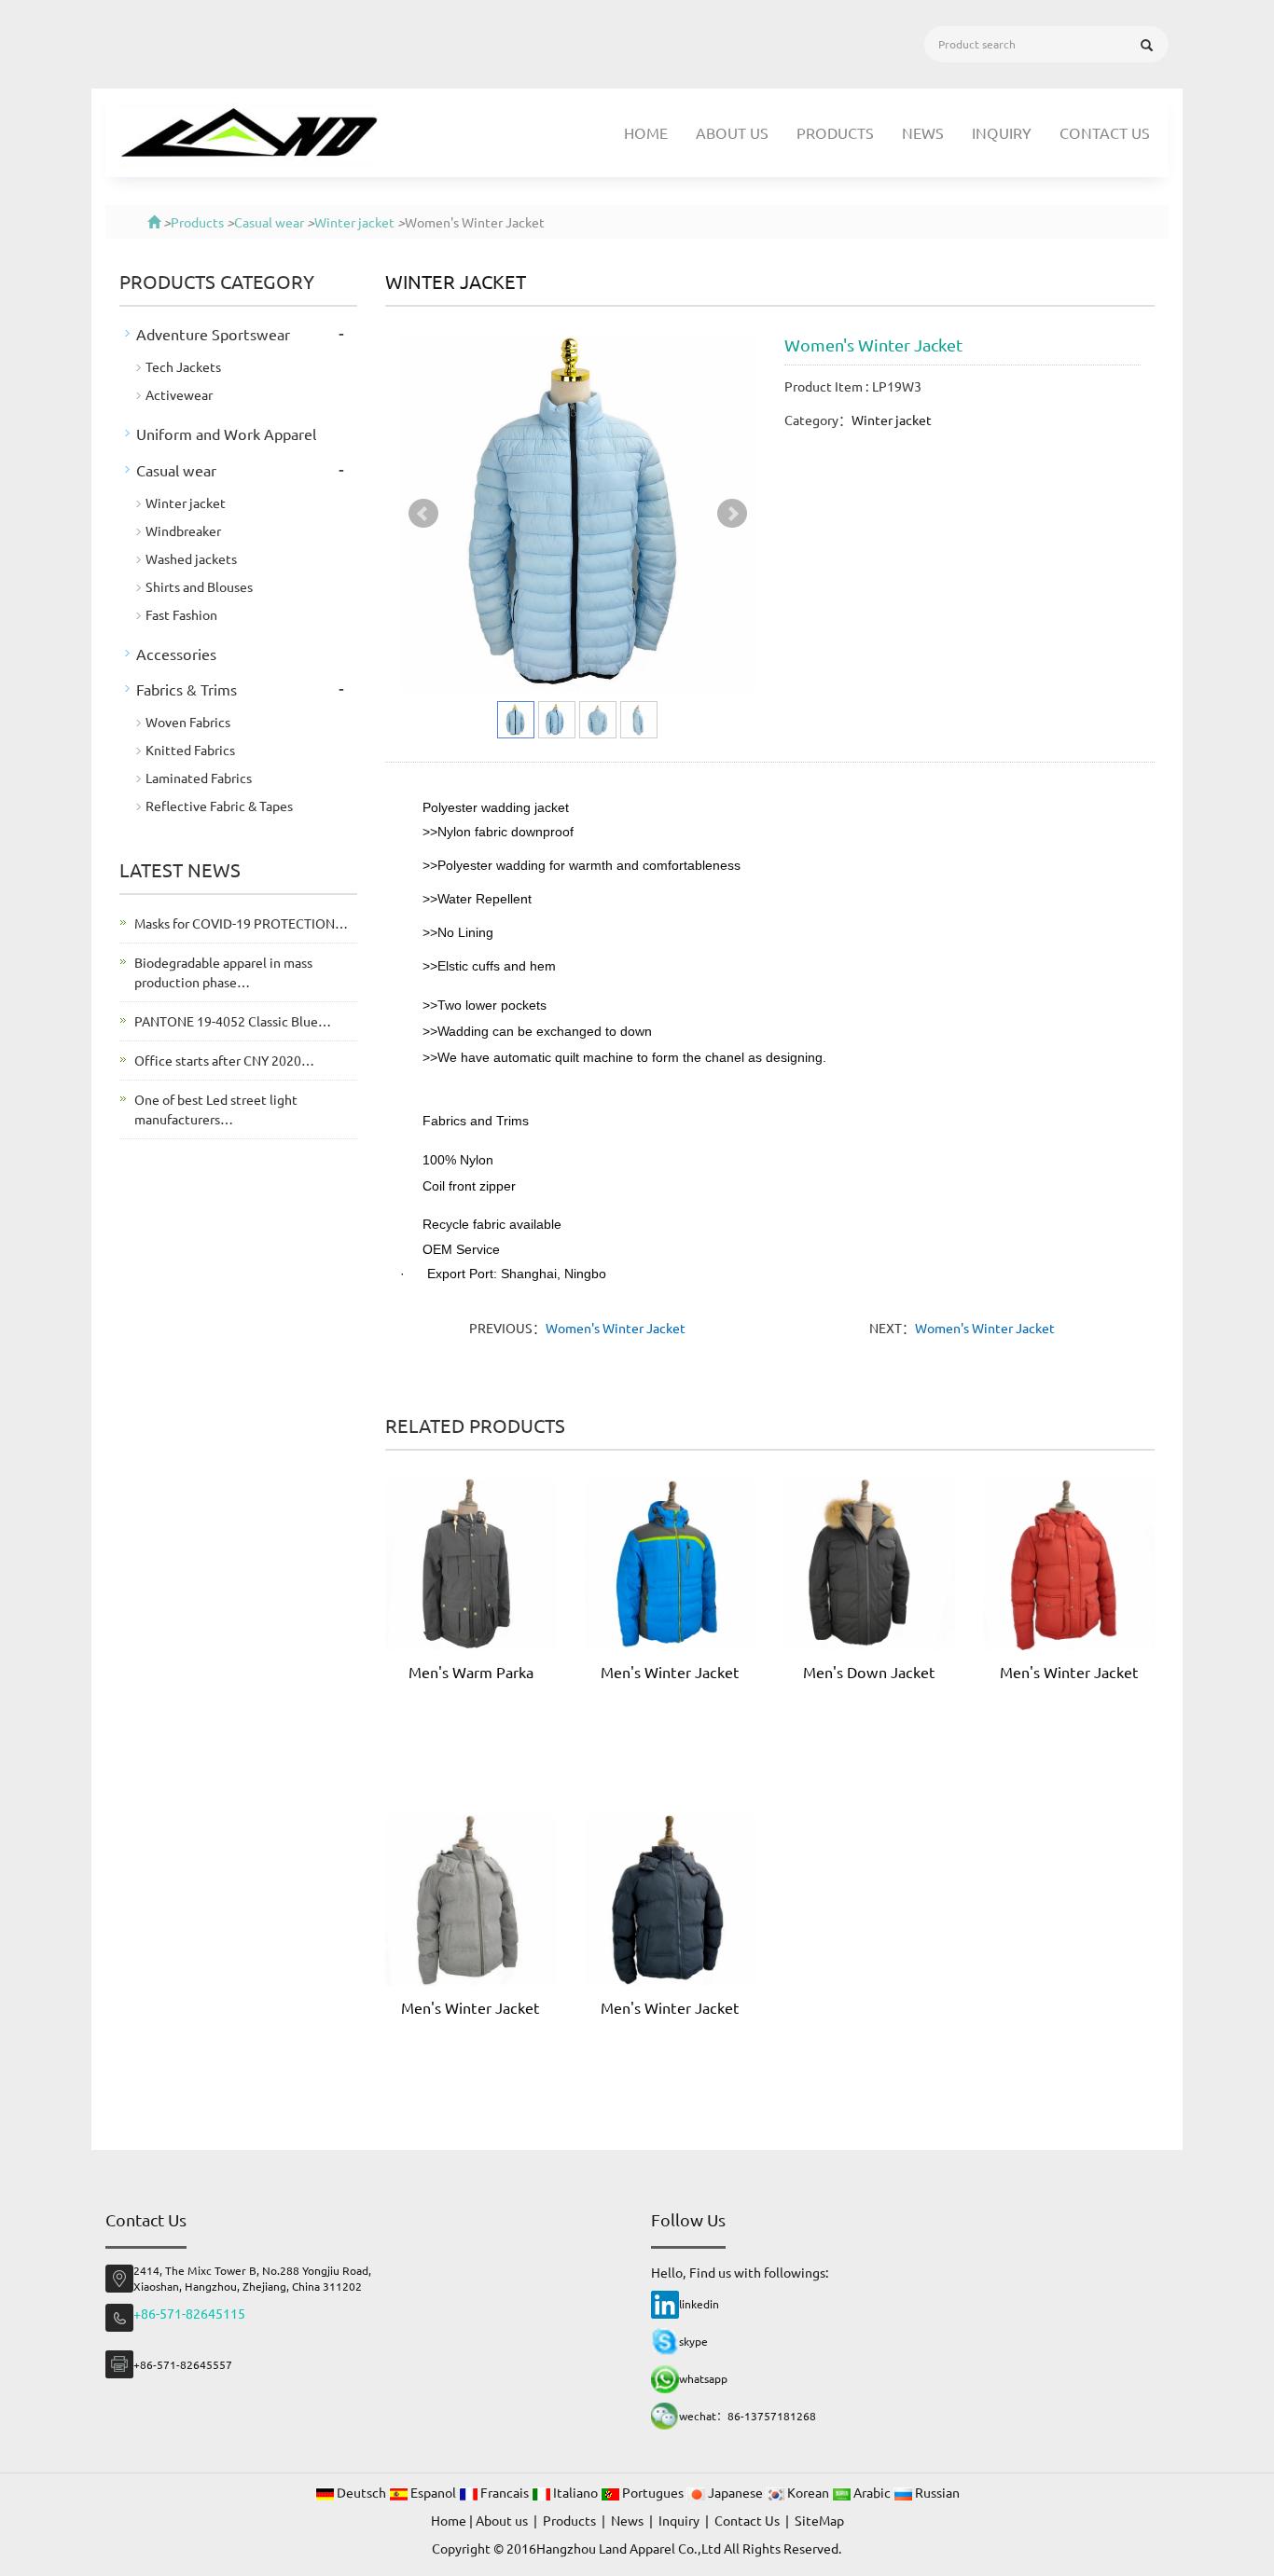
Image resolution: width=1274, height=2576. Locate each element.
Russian (936, 2492)
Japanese (735, 2492)
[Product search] (1147, 45)
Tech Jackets (183, 366)
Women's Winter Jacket (616, 1328)
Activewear (179, 394)
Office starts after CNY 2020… (224, 1060)
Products (835, 132)
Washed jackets (191, 558)
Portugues (653, 2492)
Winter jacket (354, 222)
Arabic (872, 2492)
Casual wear (269, 222)
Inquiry (1002, 132)
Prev (423, 514)
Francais (505, 2492)
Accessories (176, 654)
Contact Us (1105, 132)
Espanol (433, 2492)
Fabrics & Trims (187, 689)
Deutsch (361, 2492)
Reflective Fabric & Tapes (219, 806)
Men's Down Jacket (869, 1672)
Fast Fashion (181, 614)
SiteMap (819, 2520)
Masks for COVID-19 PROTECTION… (241, 923)
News (923, 132)
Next (732, 514)
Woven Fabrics (188, 722)
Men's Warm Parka (471, 1672)
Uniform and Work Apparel (226, 434)
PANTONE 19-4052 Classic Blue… (233, 1021)
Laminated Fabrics (199, 778)
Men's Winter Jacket (670, 1672)
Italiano (575, 2492)
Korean (808, 2492)
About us (732, 132)
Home (646, 132)
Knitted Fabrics (190, 750)
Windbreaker (183, 530)
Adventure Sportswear (213, 334)
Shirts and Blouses (199, 586)
